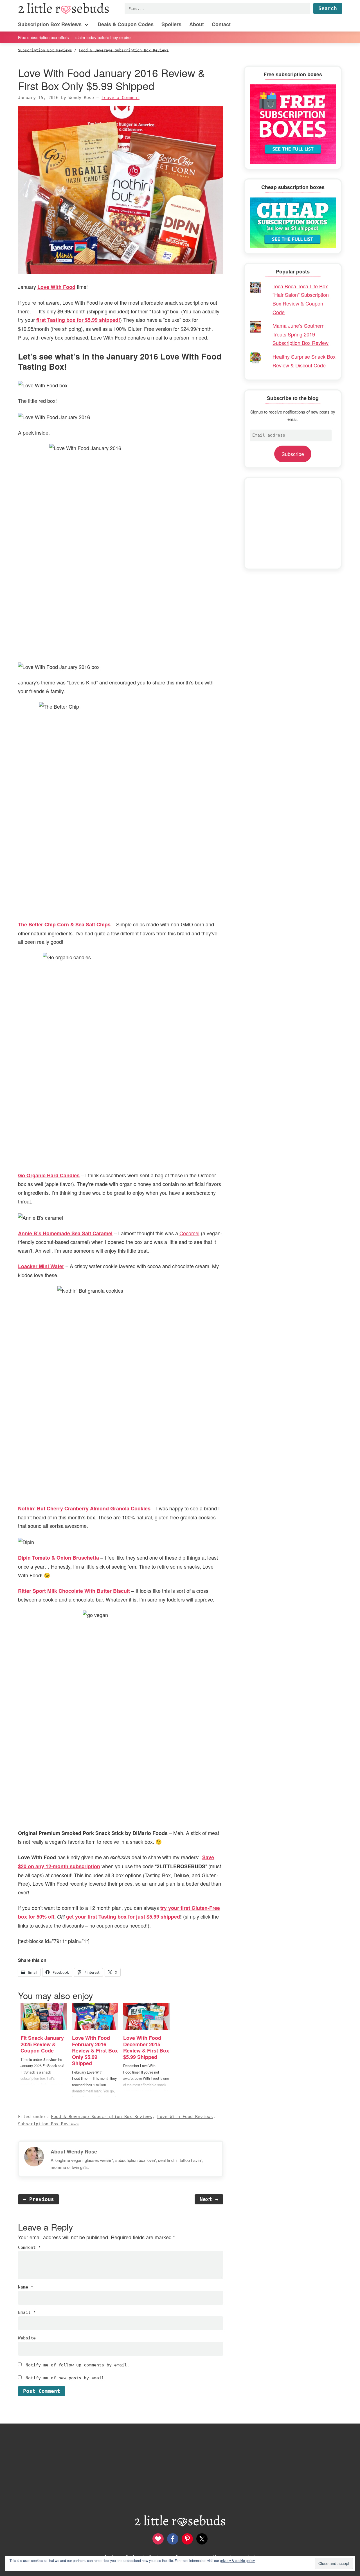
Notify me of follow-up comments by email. (77, 2365)
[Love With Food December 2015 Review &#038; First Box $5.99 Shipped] (146, 2016)
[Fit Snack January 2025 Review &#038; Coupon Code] (44, 2016)
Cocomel (189, 1233)
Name (26, 2287)
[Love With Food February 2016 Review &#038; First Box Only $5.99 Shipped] (95, 2016)
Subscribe (293, 454)
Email (27, 2312)
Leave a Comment (121, 98)
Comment (29, 2247)
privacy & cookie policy (237, 2560)
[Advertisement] (293, 523)
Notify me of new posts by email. (66, 2378)
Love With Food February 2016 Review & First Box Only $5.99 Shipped (95, 2051)
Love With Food (56, 287)
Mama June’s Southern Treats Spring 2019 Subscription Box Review (301, 334)
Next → (209, 2199)
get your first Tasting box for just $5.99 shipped (123, 1917)
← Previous (39, 2199)
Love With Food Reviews (185, 2117)
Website (27, 2338)
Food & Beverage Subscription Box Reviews (102, 2117)
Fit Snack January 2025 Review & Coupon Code (42, 2044)
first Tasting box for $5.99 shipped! (78, 320)
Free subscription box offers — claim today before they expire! (75, 37)
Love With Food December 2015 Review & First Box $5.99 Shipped (146, 2047)
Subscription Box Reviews (48, 2124)
